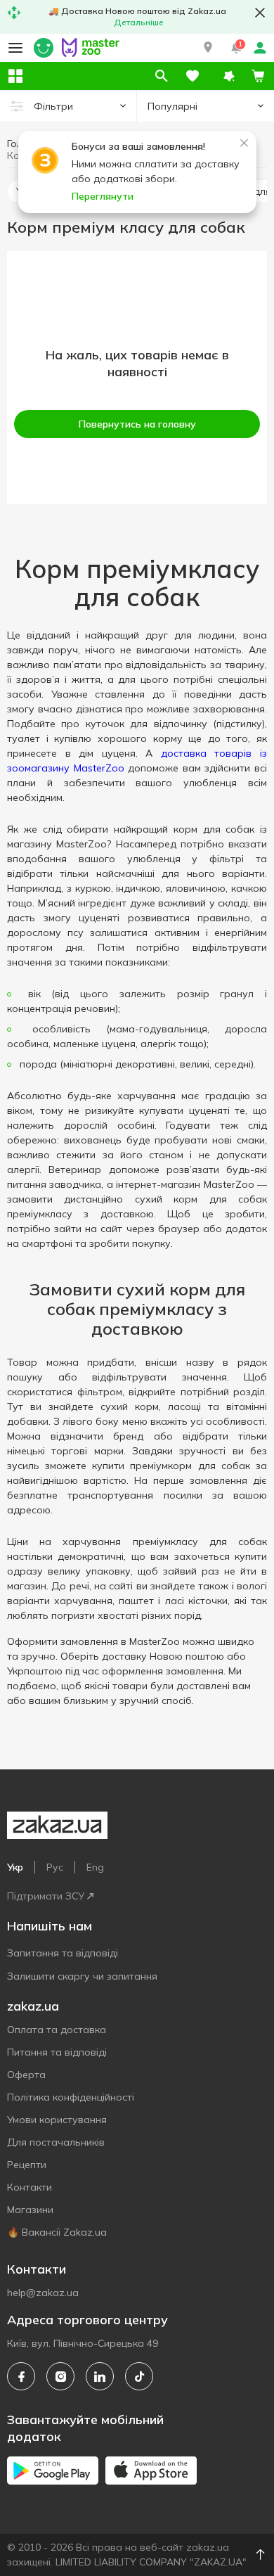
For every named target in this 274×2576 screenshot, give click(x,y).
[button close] (260, 13)
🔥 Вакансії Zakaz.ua (57, 2232)
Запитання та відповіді (63, 1953)
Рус (55, 1867)
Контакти (30, 2187)
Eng (95, 1867)
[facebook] (21, 2376)
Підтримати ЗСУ (46, 1896)
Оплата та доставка (57, 2030)
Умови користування (57, 2120)
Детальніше (139, 22)
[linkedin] (100, 2376)
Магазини (30, 2210)
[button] (208, 48)
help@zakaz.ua (43, 2293)
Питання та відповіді (57, 2052)
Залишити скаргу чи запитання (82, 1976)
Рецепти (27, 2165)
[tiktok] (139, 2376)
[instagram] (60, 2376)
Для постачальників (56, 2142)
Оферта (26, 2075)
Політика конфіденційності (71, 2097)
